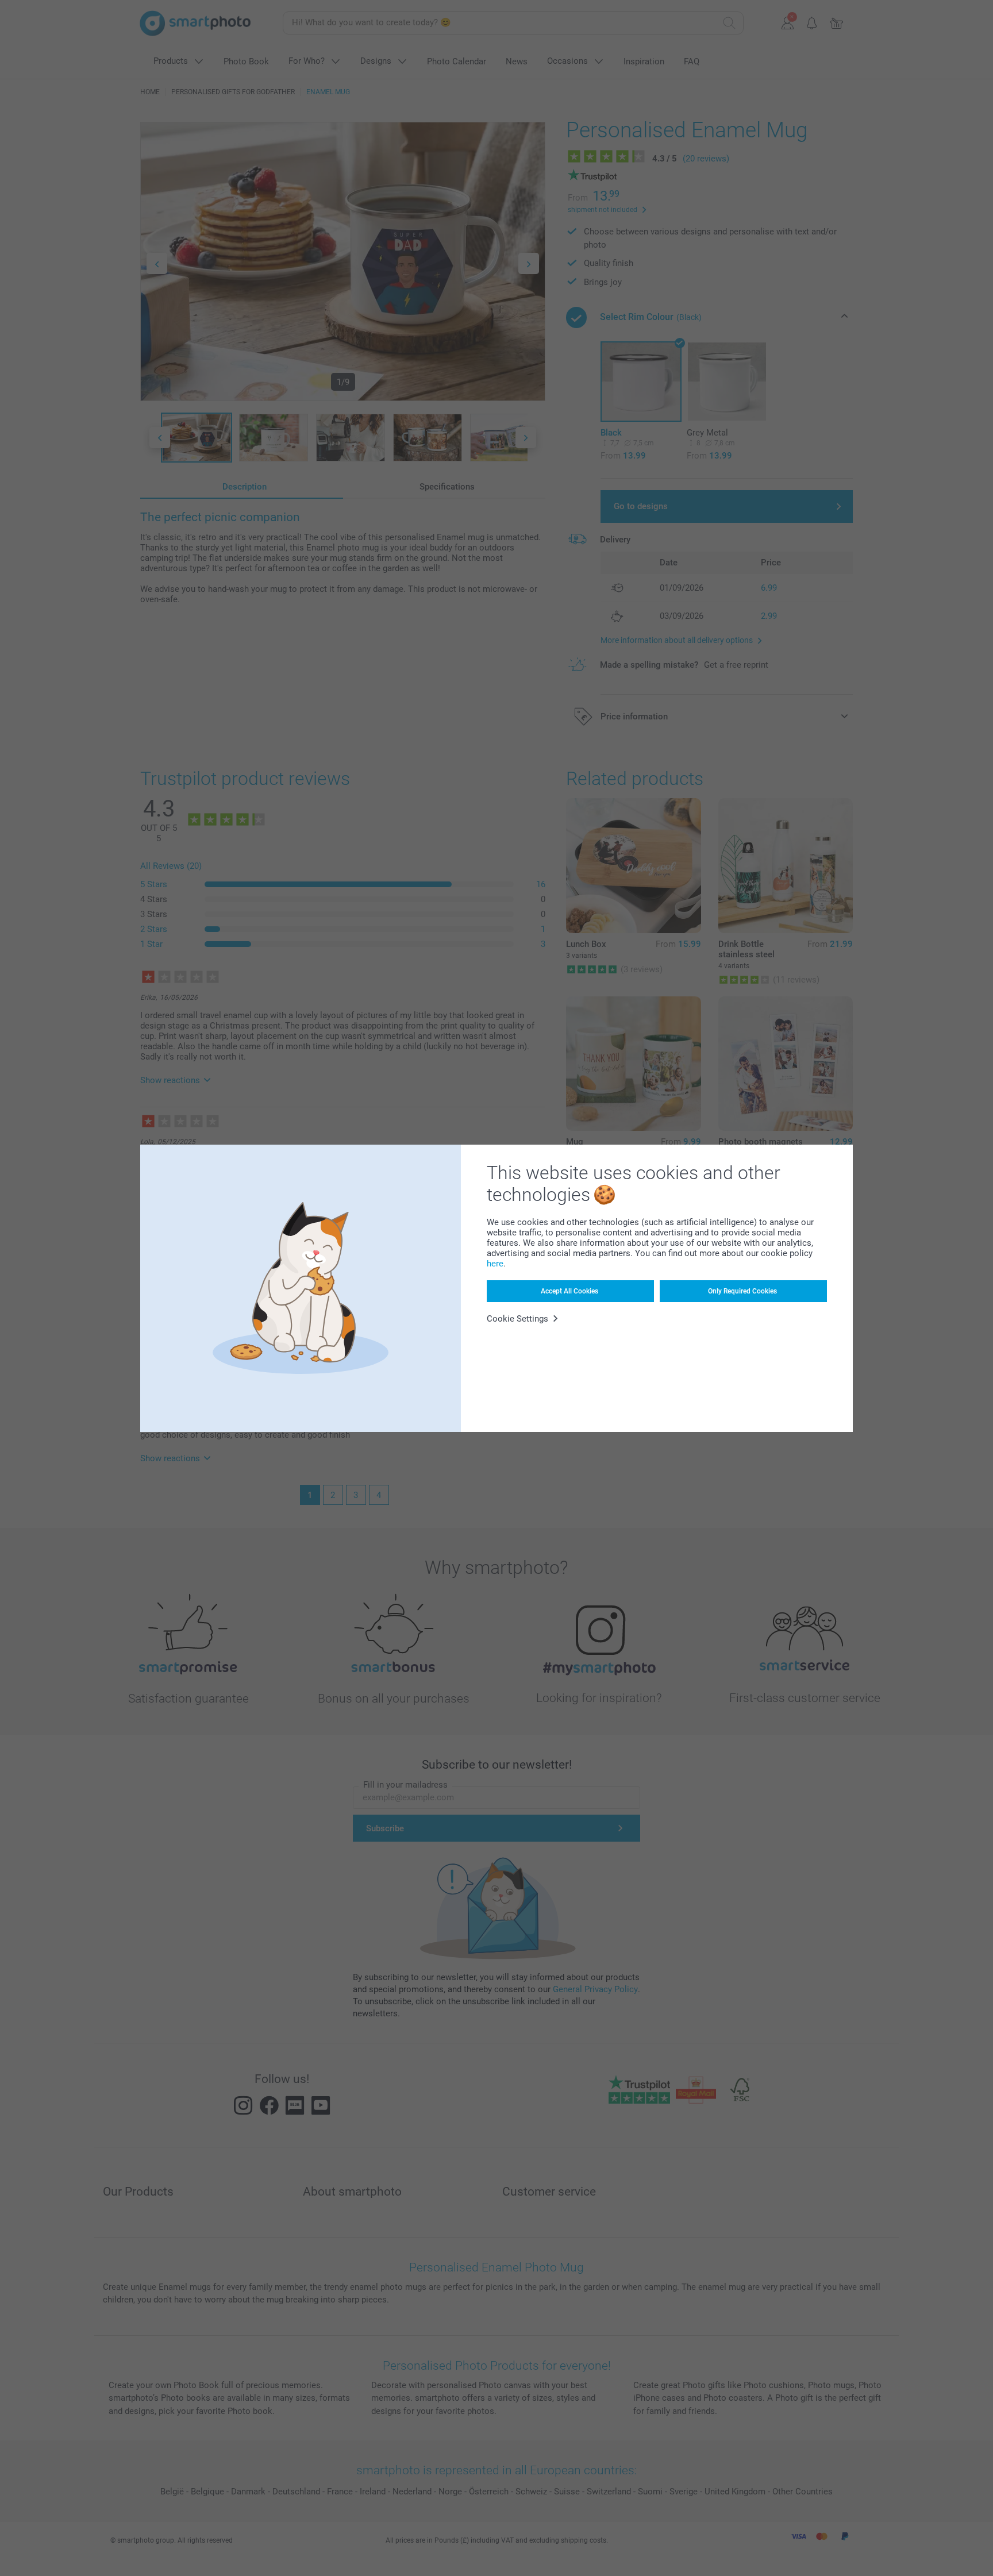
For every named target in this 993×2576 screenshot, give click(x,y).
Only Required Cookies (742, 1291)
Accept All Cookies (569, 1291)
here (495, 1264)
